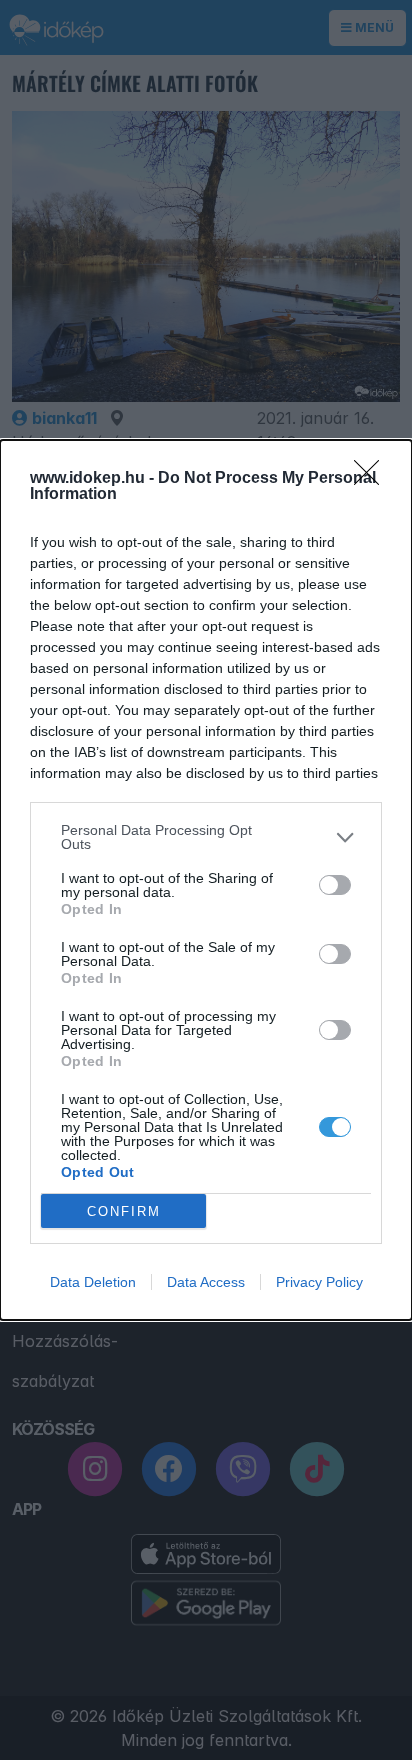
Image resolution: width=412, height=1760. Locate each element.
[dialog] (206, 880)
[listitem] (206, 837)
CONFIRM (124, 1211)
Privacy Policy (319, 1282)
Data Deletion (93, 1282)
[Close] (373, 479)
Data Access (206, 1282)
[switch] (335, 885)
